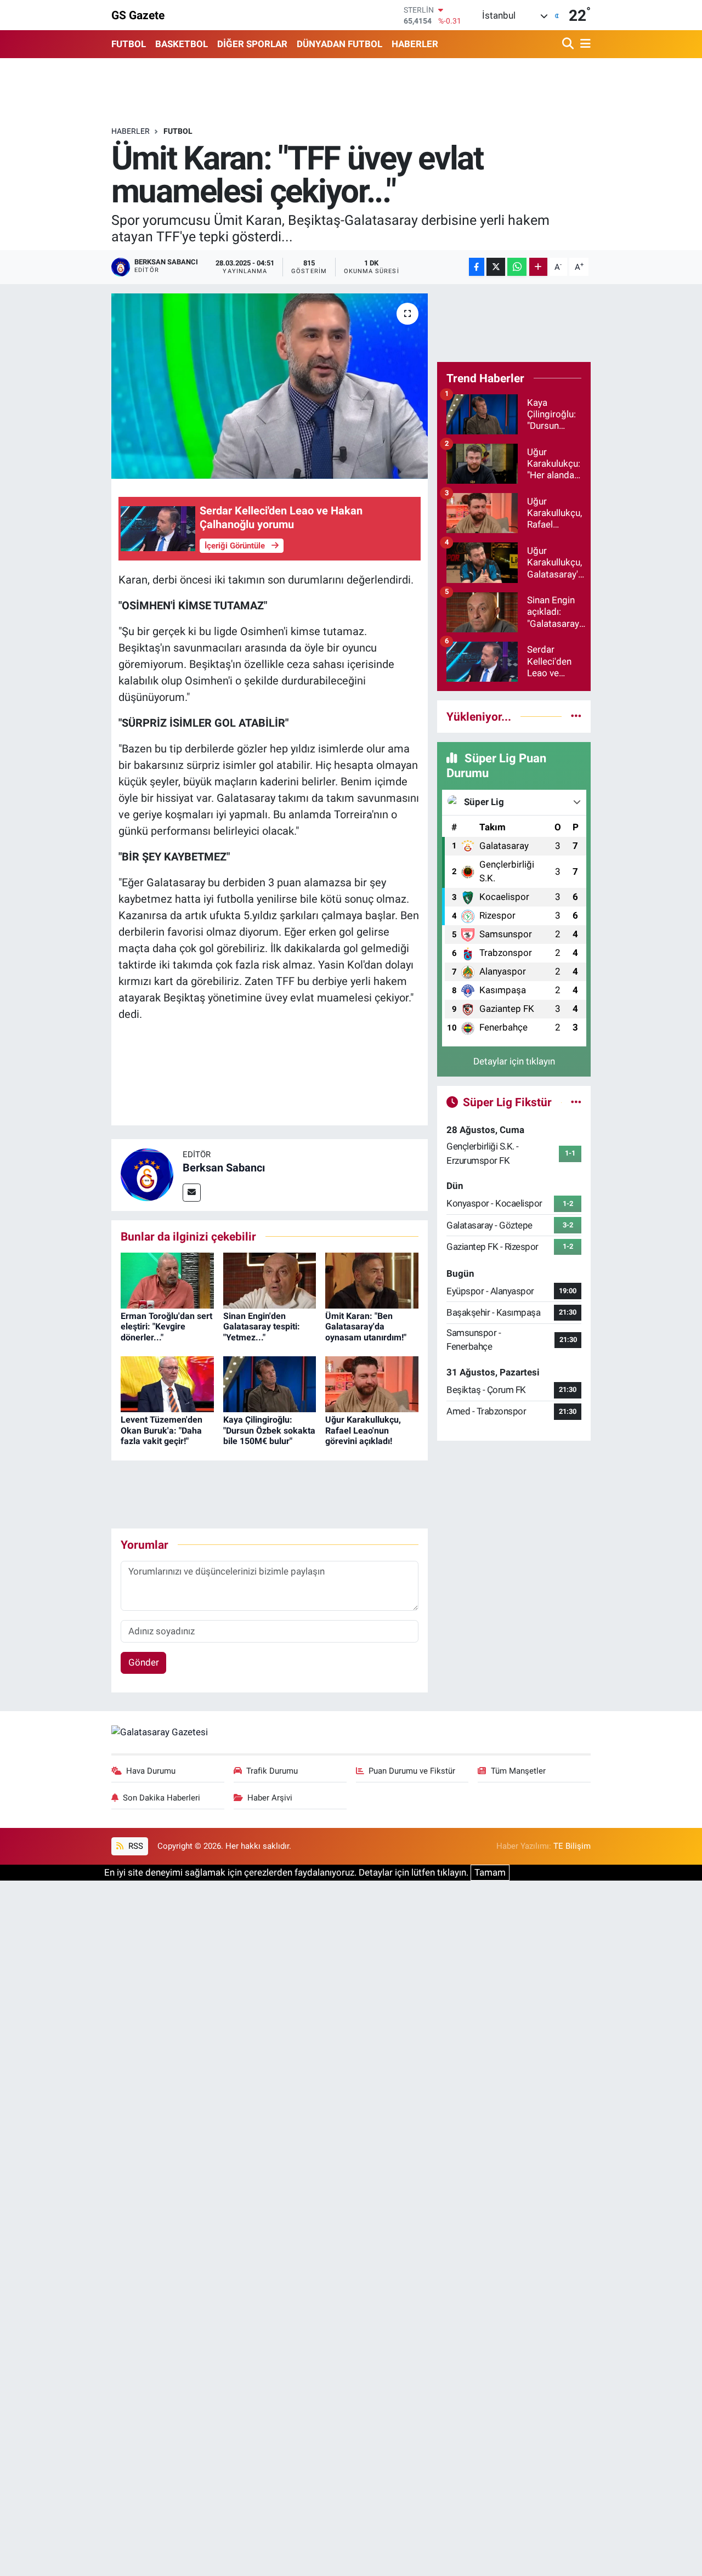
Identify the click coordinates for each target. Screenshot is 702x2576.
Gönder (144, 1662)
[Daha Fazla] (538, 267)
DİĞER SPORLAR (252, 44)
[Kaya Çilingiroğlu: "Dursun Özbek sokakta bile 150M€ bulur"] (270, 1384)
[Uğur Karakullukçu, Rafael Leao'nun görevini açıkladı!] (372, 1384)
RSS (135, 1846)
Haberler (131, 131)
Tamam (490, 1872)
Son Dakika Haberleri (162, 1798)
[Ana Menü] (584, 44)
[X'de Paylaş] (496, 267)
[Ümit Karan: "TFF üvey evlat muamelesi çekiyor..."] (270, 386)
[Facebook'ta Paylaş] (477, 267)
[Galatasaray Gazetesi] (160, 1731)
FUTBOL (129, 44)
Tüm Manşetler (518, 1771)
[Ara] (569, 44)
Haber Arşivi (270, 1798)
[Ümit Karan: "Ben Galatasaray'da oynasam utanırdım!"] (372, 1280)
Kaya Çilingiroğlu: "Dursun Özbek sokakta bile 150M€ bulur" (269, 1430)
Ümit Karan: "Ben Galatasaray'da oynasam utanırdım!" (366, 1326)
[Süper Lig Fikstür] (576, 1102)
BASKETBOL (182, 44)
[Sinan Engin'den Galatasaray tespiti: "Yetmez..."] (270, 1280)
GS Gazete (138, 15)
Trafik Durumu (272, 1771)
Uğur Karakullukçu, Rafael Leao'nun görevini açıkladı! (363, 1430)
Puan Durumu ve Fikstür (412, 1771)
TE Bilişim (572, 1846)
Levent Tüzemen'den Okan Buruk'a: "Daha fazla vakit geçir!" (162, 1430)
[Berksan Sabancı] (147, 1174)
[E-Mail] (192, 1193)
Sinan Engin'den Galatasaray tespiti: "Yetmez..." (262, 1326)
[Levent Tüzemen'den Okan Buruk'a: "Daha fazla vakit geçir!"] (167, 1384)
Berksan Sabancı (224, 1168)
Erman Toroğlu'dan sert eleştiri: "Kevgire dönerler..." (166, 1326)
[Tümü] (576, 716)
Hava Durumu (151, 1771)
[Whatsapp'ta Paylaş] (517, 267)
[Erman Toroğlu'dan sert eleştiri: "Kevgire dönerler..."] (167, 1280)
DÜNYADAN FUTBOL (339, 44)
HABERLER (415, 44)
